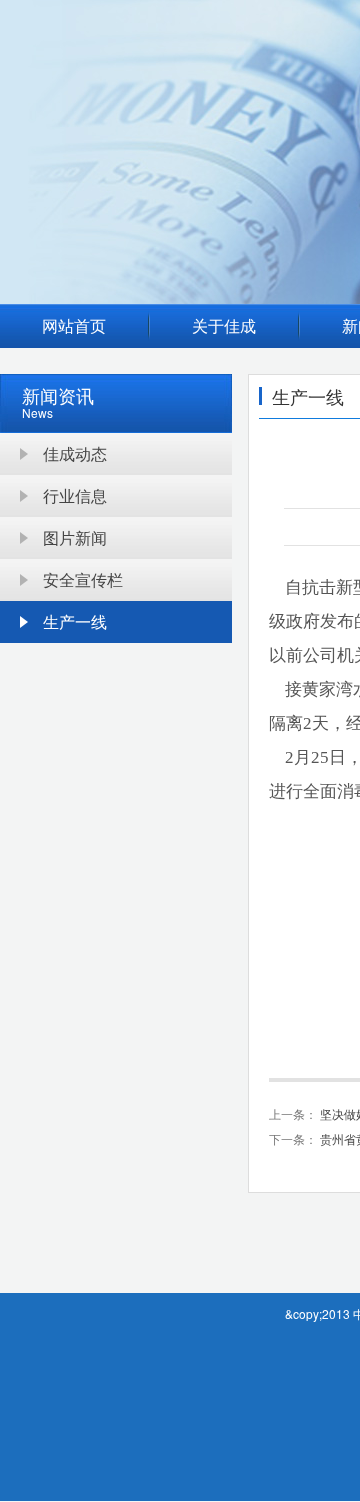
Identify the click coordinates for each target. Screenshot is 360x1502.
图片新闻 (75, 537)
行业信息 (75, 495)
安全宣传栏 (83, 579)
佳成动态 (75, 453)
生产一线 (75, 621)
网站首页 (74, 325)
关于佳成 (224, 325)
